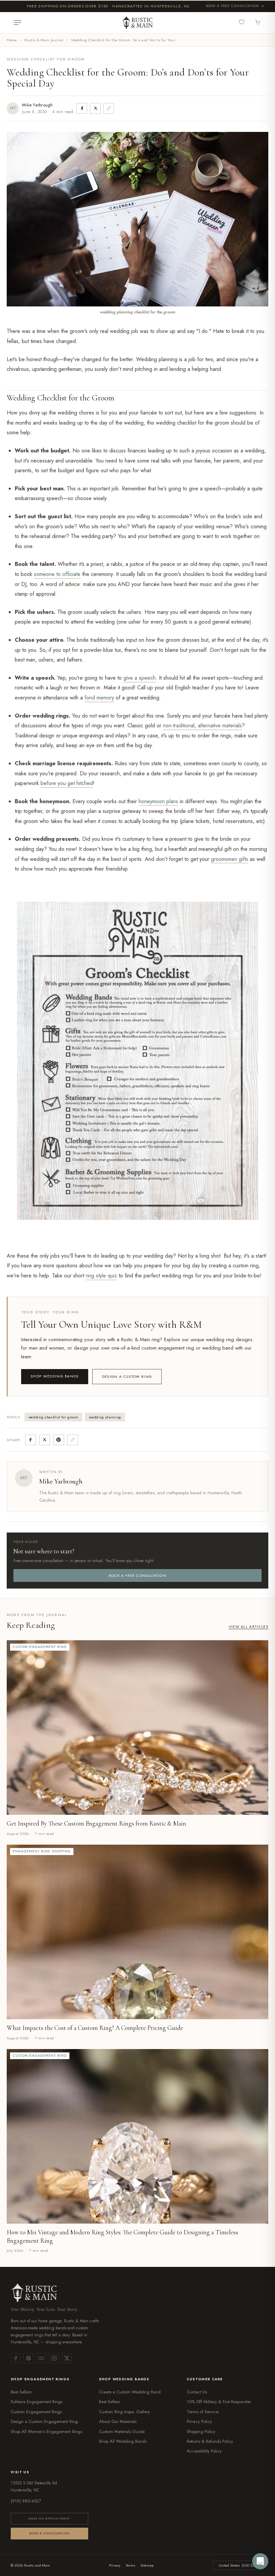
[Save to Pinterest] (59, 1440)
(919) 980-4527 (26, 2501)
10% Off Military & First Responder (219, 2402)
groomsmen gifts (230, 859)
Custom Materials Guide (122, 2432)
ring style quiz (101, 1276)
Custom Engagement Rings (36, 2412)
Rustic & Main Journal (44, 40)
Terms (130, 2565)
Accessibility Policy (204, 2451)
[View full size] (261, 889)
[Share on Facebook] (82, 108)
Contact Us (197, 2392)
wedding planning (105, 1417)
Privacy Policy (199, 2421)
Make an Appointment (49, 2518)
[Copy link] (109, 108)
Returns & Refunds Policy (210, 2441)
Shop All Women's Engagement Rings (46, 2432)
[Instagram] (54, 2358)
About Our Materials (118, 2421)
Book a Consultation (49, 2533)
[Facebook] (16, 2358)
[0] (243, 22)
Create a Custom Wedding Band (130, 2392)
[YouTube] (41, 2358)
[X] (67, 2358)
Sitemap (147, 2565)
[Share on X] (95, 108)
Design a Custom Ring (127, 1376)
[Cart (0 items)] (258, 23)
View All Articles (249, 1626)
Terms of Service (203, 2412)
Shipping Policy (201, 2432)
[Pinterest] (29, 2358)
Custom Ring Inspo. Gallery (124, 2412)
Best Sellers (21, 2392)
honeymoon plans (158, 801)
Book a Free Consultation (232, 6)
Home (12, 40)
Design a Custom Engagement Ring (44, 2421)
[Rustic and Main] (137, 22)
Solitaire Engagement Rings (37, 2402)
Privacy (115, 2565)
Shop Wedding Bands (55, 1376)
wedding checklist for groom (53, 1417)
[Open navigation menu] (17, 23)
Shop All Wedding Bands (123, 2441)
